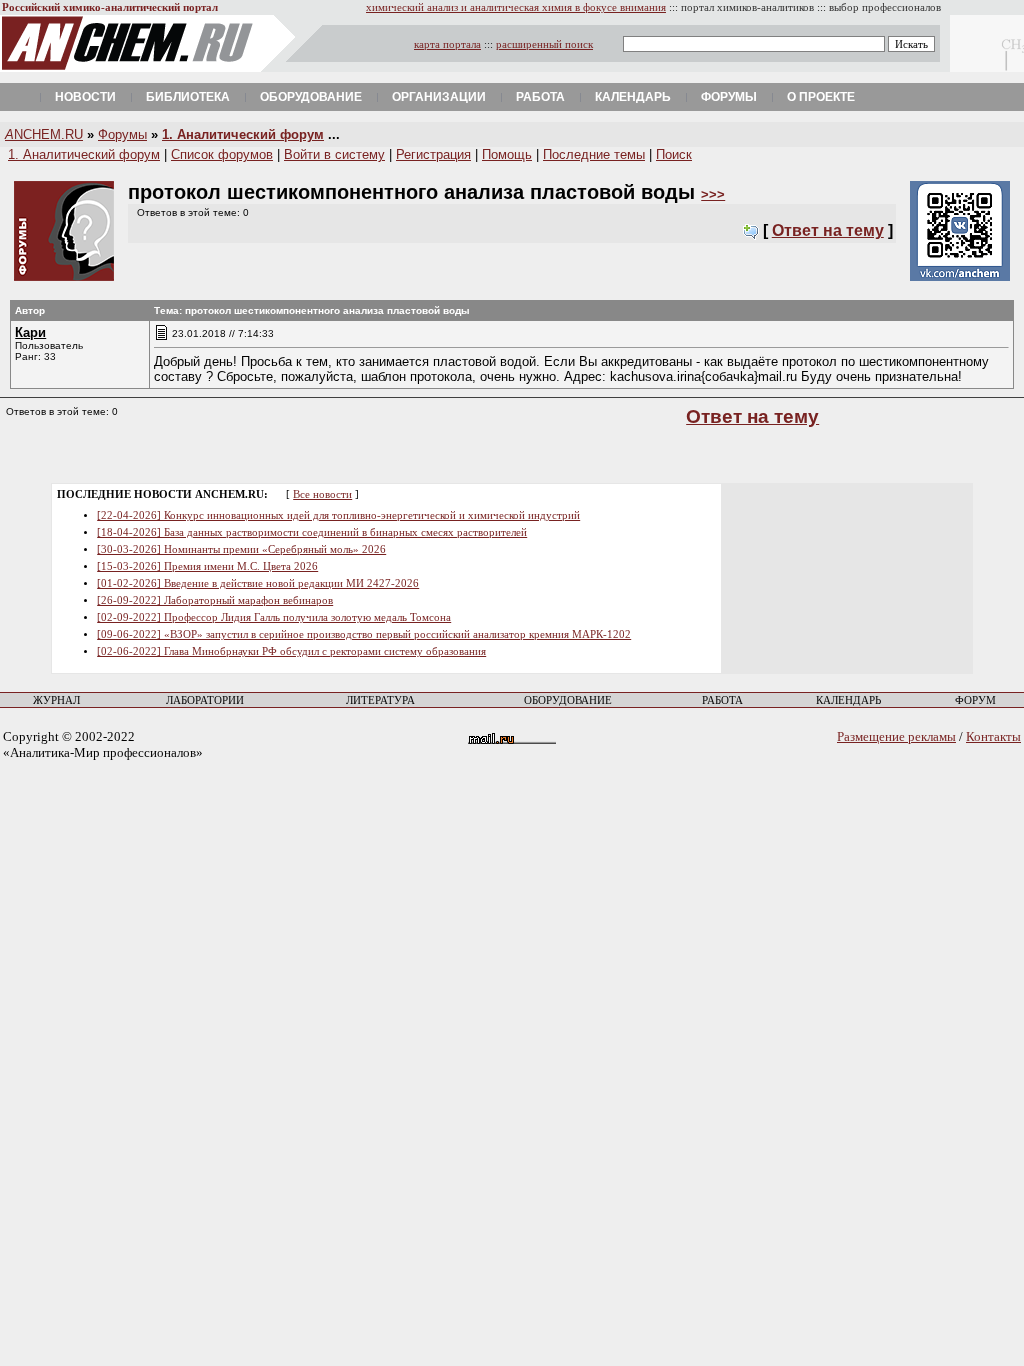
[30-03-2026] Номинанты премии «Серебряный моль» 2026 (241, 549)
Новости (85, 97)
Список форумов (222, 154)
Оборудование (311, 97)
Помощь (507, 154)
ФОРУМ (975, 700)
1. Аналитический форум (243, 134)
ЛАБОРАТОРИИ (205, 700)
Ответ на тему (828, 230)
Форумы (729, 97)
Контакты (993, 736)
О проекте (821, 97)
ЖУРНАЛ (56, 700)
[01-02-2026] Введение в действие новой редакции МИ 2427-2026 (258, 583)
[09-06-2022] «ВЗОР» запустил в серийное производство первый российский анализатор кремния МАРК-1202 (364, 634)
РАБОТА (722, 700)
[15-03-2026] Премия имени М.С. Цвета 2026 (207, 566)
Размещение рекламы (896, 736)
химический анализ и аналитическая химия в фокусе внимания (516, 7)
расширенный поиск (544, 44)
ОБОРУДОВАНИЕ (568, 700)
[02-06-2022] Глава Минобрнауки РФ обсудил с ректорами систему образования (291, 651)
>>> (713, 194)
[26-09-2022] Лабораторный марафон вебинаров (215, 600)
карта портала (447, 44)
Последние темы (594, 154)
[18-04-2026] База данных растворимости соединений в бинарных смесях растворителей (312, 532)
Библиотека (188, 97)
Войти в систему (334, 154)
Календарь (633, 97)
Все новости (322, 494)
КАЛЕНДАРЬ (848, 700)
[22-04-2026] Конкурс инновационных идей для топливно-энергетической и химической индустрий (338, 515)
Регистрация (433, 154)
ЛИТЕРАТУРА (380, 700)
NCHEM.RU (44, 134)
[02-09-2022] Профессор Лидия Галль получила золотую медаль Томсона (274, 617)
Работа (540, 97)
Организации (439, 97)
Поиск (674, 154)
